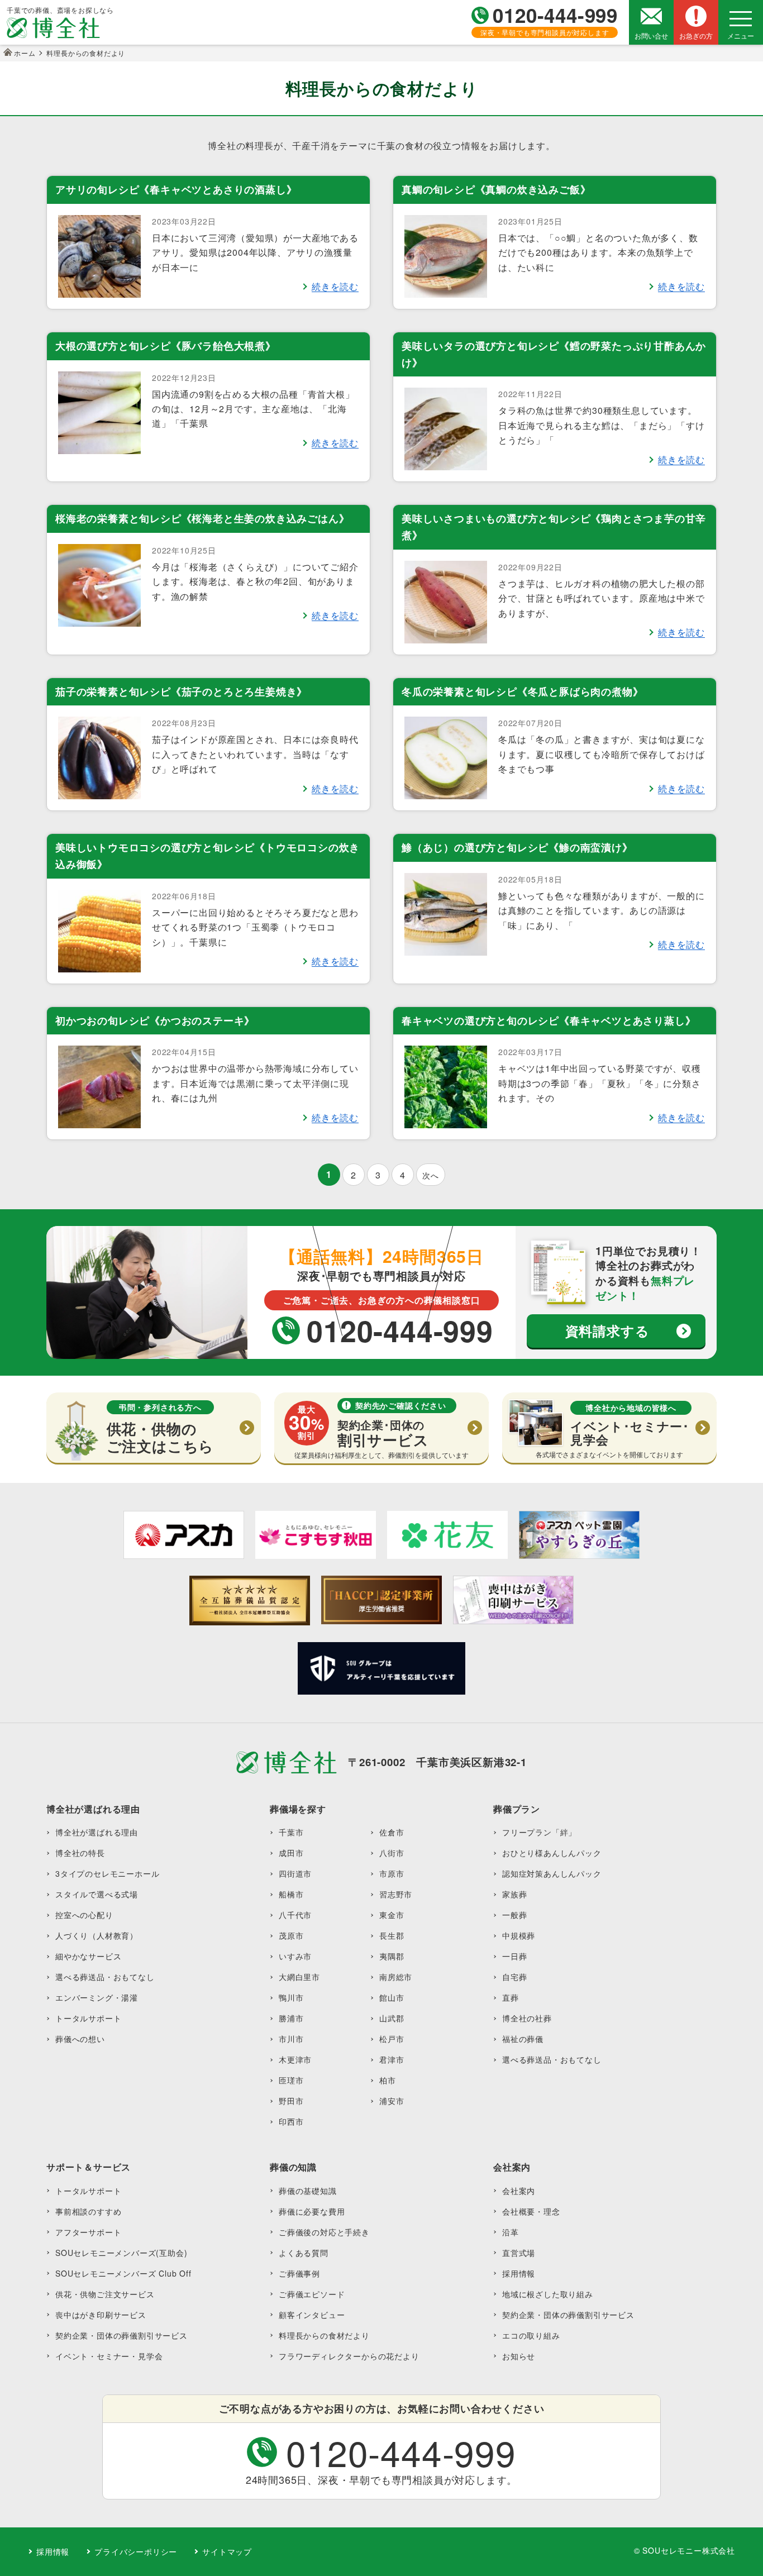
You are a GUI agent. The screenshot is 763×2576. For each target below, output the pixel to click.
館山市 (392, 1997)
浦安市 (392, 2101)
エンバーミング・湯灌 (97, 1997)
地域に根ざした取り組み (548, 2294)
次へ (431, 1175)
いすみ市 (295, 1956)
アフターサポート (88, 2232)
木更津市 (295, 2059)
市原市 (392, 1873)
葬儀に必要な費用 (312, 2211)
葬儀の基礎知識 (308, 2191)
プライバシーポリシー (136, 2551)
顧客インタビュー (312, 2315)
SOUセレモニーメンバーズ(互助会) (121, 2253)
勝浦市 (291, 2018)
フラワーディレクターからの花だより (349, 2356)
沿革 (511, 2232)
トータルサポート (88, 2018)
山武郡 (392, 2018)
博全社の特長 (80, 1853)
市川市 (291, 2039)
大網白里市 (299, 1977)
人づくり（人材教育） (97, 1935)
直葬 (511, 1997)
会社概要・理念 (531, 2211)
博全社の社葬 (527, 2018)
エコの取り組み (531, 2335)
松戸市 (392, 2039)
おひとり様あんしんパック (552, 1853)
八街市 (392, 1853)
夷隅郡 (392, 1956)
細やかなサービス (88, 1956)
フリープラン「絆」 (539, 1832)
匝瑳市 (291, 2080)
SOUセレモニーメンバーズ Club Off (123, 2273)
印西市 (291, 2121)
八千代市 (295, 1915)
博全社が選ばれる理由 (97, 1832)
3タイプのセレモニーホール (107, 1873)
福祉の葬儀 (523, 2039)
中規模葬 (519, 1935)
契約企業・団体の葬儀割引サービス (121, 2335)
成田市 (291, 1853)
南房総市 (396, 1977)
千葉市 (291, 1832)
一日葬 (514, 1956)
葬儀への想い (80, 2039)
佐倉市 (392, 1832)
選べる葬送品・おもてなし (105, 1977)
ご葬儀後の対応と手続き (324, 2232)
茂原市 (291, 1935)
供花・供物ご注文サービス (105, 2294)
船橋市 (291, 1894)
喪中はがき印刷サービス (101, 2315)
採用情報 (519, 2273)
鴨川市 (291, 1997)
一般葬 (514, 1915)
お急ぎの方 (696, 35)
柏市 (388, 2080)
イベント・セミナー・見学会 (109, 2356)
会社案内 (519, 2191)
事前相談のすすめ (88, 2211)
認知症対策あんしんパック (552, 1873)
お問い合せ (651, 35)
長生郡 (392, 1935)
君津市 (392, 2059)
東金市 (392, 1915)
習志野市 (396, 1894)
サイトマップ (227, 2551)
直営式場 (519, 2253)
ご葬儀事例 (299, 2273)
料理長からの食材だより (324, 2335)
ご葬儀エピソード (312, 2294)
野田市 (291, 2101)
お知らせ (519, 2356)
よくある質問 (304, 2253)
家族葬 (514, 1894)
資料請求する (607, 1330)
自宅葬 (514, 1977)
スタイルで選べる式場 (97, 1894)
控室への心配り (84, 1915)
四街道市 (295, 1873)
